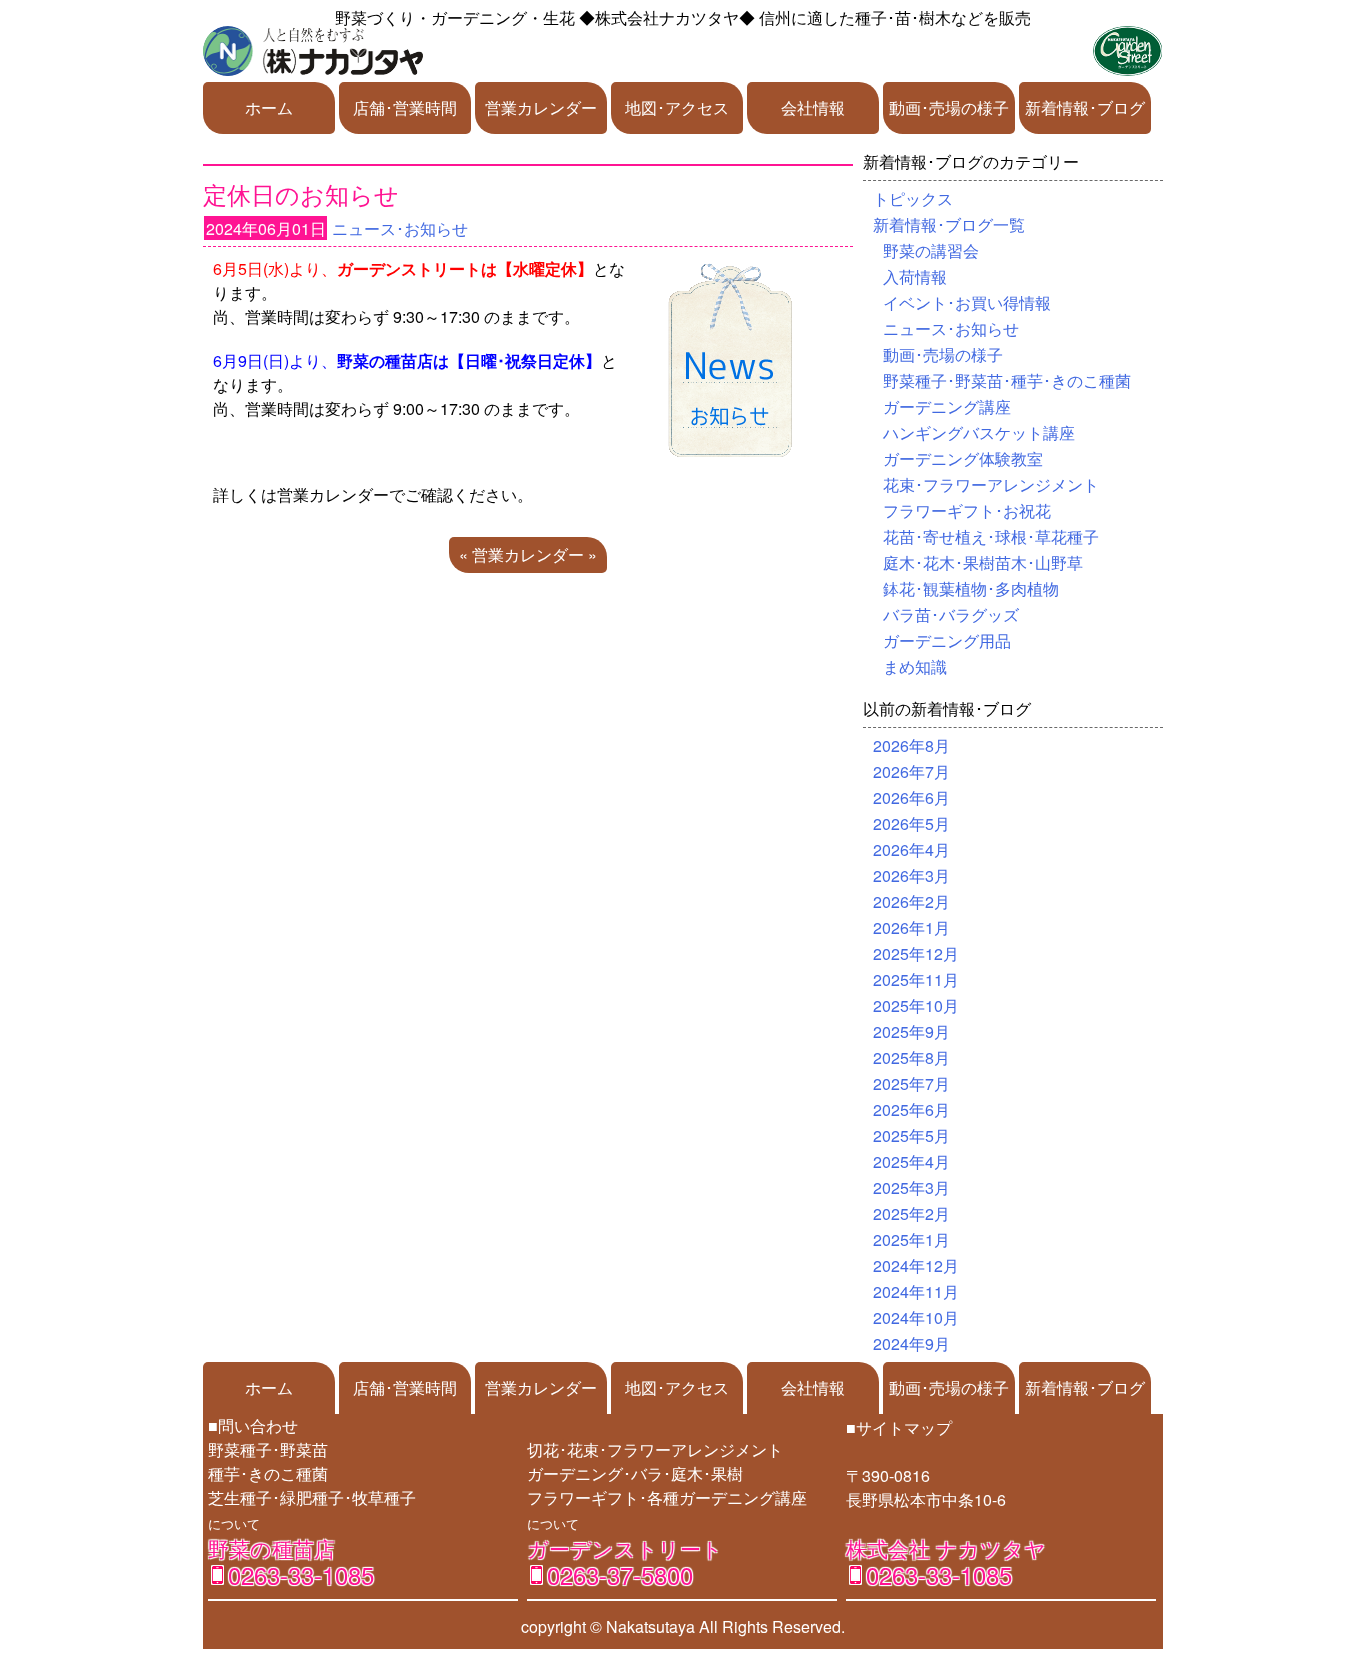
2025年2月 (911, 1213)
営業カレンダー (541, 107)
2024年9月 (911, 1343)
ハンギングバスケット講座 (979, 432)
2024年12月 (916, 1265)
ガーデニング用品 (947, 640)
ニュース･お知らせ (400, 228)
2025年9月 (911, 1031)
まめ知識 (915, 666)
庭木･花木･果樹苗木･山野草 (983, 562)
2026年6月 (911, 797)
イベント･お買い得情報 (967, 302)
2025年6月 (911, 1109)
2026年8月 (911, 745)
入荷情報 (915, 276)
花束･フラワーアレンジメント (991, 484)
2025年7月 (911, 1083)
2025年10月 (916, 1005)
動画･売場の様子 (949, 107)
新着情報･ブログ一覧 (949, 224)
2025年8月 (911, 1057)
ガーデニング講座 (947, 406)
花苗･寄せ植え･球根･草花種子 (991, 536)
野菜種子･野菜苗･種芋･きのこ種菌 (1007, 380)
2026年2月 (911, 901)
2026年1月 (911, 927)
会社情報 (813, 107)
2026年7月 (911, 771)
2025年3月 (911, 1187)
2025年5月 (911, 1135)
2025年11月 (916, 979)
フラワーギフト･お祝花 (967, 510)
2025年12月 (916, 953)
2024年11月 (916, 1291)
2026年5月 (911, 823)
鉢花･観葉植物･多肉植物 (971, 588)
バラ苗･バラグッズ (951, 614)
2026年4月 (911, 849)
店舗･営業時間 (405, 107)
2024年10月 (916, 1317)
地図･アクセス (677, 107)
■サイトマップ (899, 1427)
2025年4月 (911, 1161)
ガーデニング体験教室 (963, 458)
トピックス (913, 198)
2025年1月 (911, 1239)
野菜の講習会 (931, 250)
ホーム (269, 107)
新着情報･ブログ (1085, 107)
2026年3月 (911, 875)
